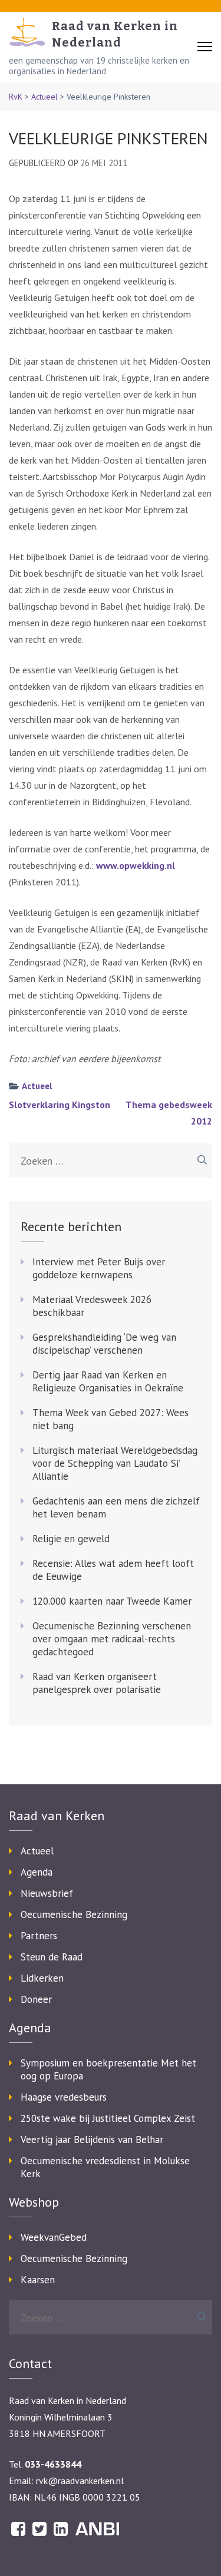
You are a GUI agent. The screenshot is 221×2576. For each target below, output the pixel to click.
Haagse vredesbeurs (64, 2097)
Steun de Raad (52, 1957)
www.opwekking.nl (136, 865)
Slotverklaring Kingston (60, 1105)
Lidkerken (42, 1978)
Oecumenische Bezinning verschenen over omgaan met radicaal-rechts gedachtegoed (112, 1639)
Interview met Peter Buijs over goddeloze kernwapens (99, 1268)
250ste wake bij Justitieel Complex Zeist (108, 2118)
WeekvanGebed (54, 2237)
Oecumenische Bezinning (74, 1914)
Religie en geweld (71, 1539)
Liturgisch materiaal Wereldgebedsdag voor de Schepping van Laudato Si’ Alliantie (115, 1463)
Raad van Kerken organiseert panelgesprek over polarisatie (97, 1683)
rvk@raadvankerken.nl (80, 2481)
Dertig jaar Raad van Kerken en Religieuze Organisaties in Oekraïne (108, 1381)
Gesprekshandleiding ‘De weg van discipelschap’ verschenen (104, 1344)
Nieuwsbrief (47, 1893)
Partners (39, 1936)
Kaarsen (38, 2280)
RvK (16, 97)
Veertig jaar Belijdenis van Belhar (92, 2139)
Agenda (37, 1872)
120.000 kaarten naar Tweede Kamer (112, 1601)
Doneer (36, 1999)
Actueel (44, 97)
